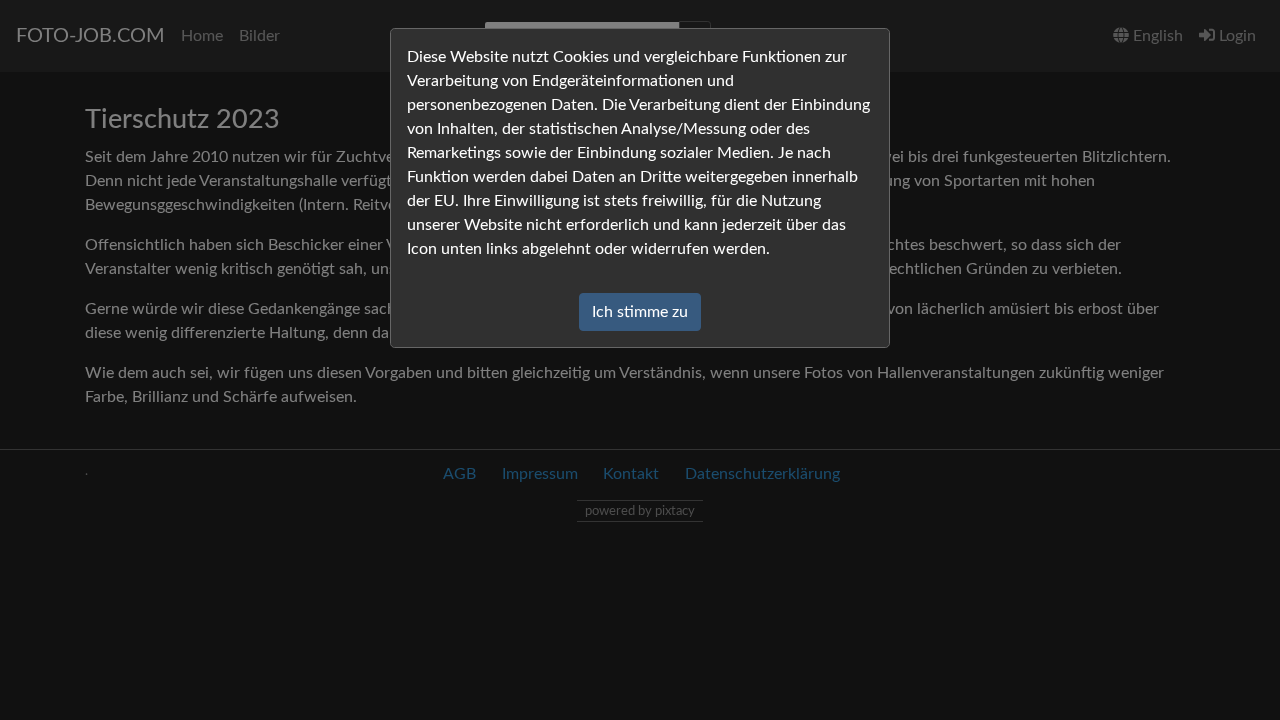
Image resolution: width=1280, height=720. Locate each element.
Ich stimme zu (640, 312)
